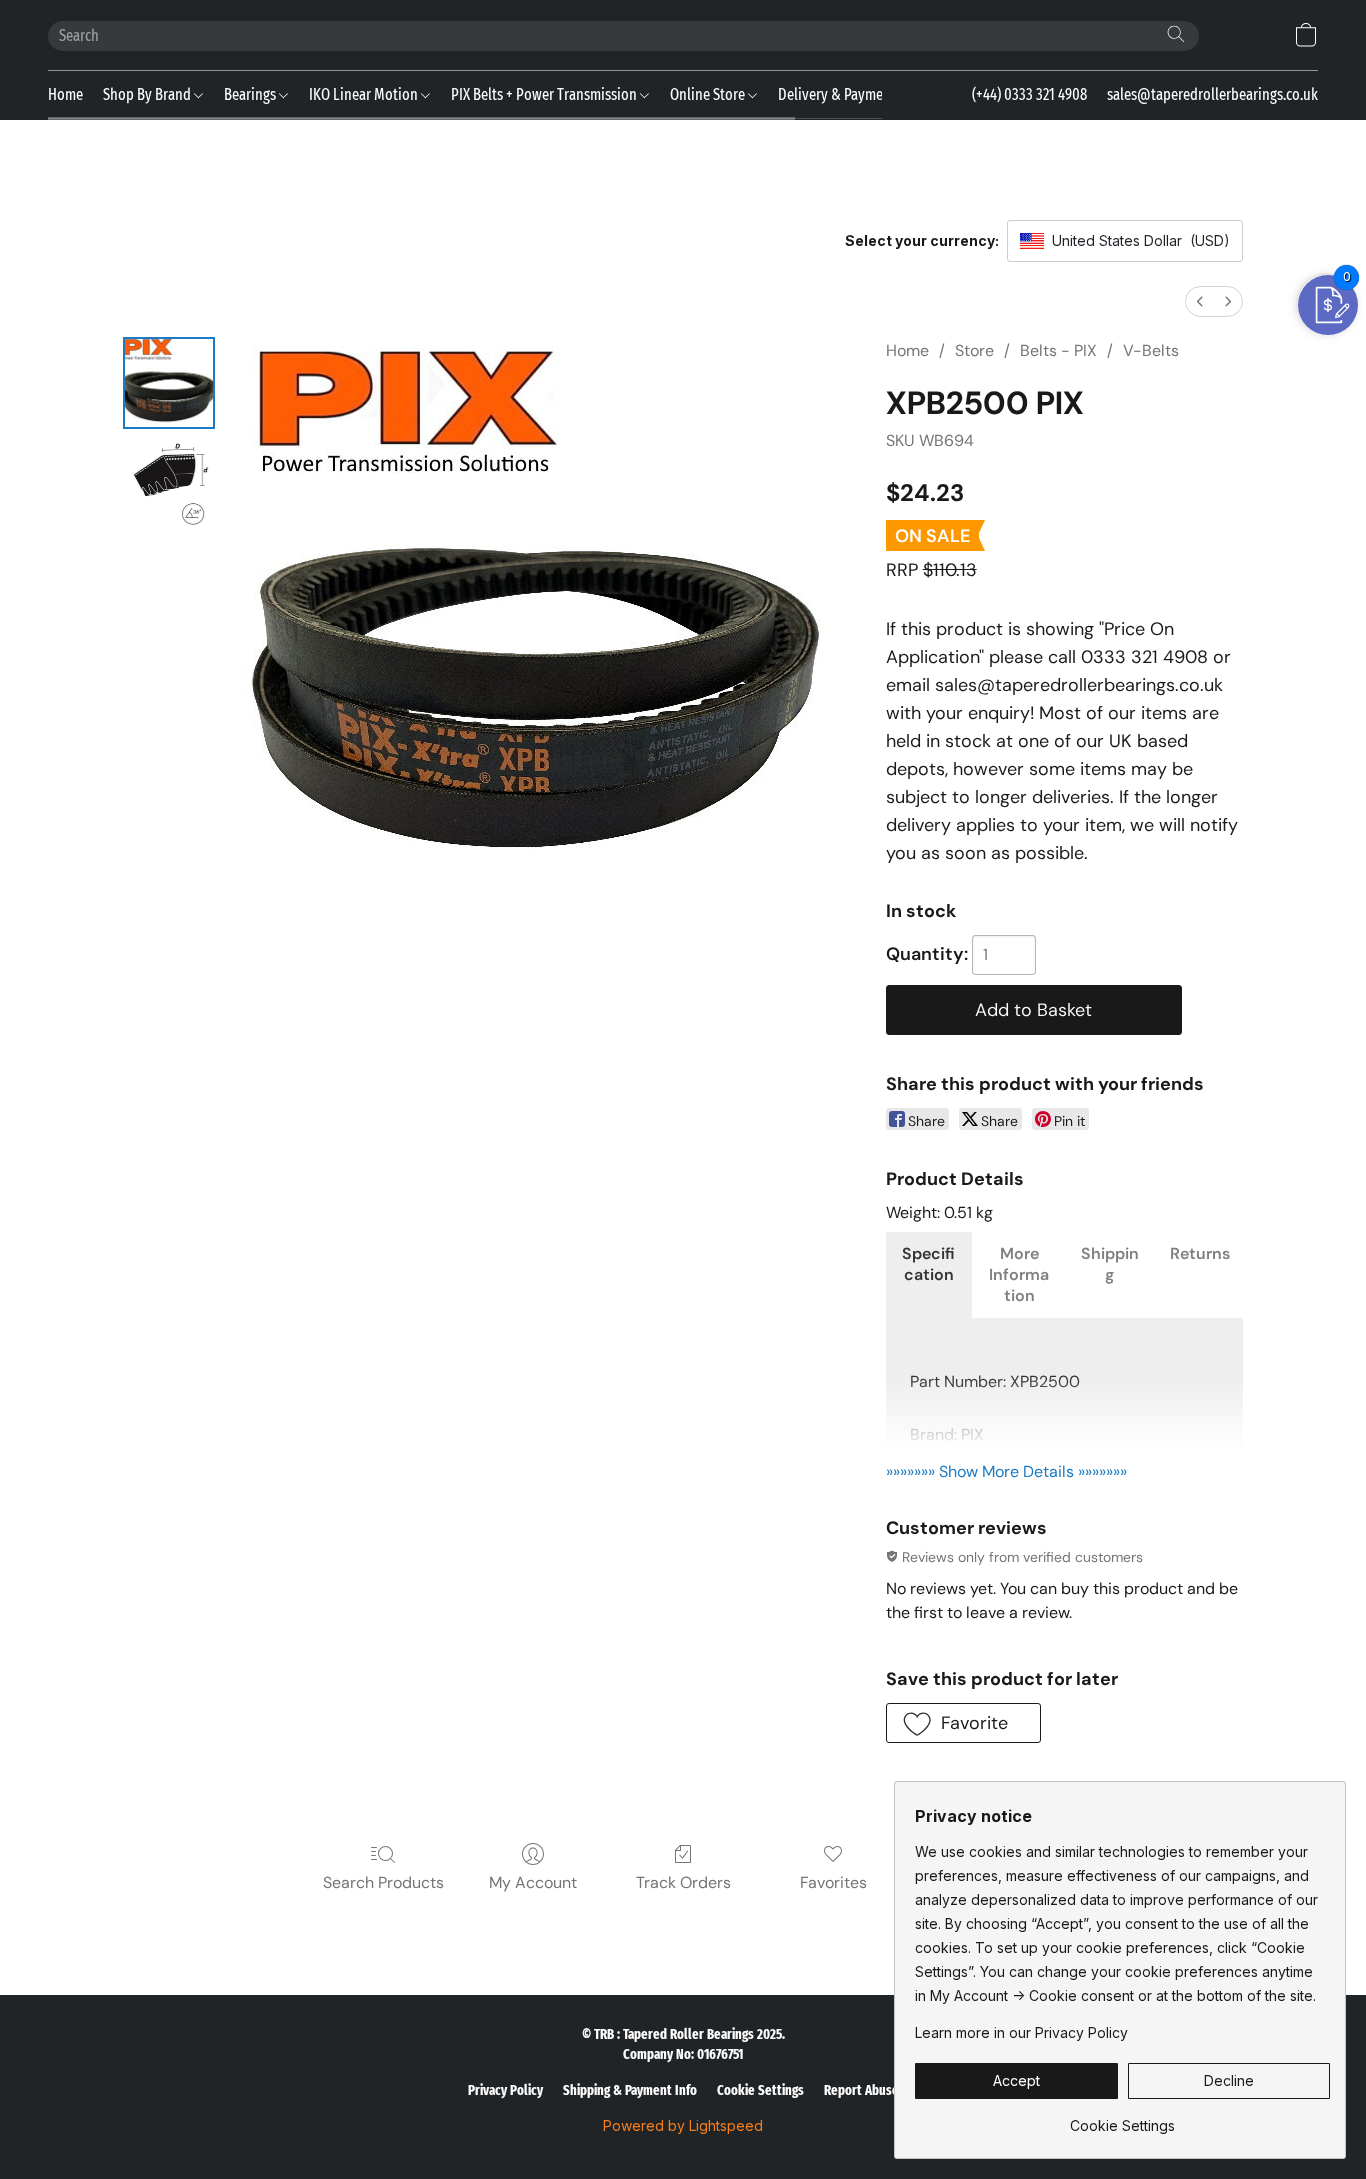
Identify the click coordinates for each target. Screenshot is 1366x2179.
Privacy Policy (505, 2090)
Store (974, 350)
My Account (533, 1882)
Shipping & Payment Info (630, 2090)
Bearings (251, 94)
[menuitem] (1200, 301)
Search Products (383, 1882)
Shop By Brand (148, 94)
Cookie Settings (760, 2090)
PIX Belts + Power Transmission (545, 94)
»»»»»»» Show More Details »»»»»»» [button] (1006, 1471)
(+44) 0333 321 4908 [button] (1029, 94)
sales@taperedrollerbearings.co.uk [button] (1212, 94)
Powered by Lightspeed (683, 2125)
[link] (1122, 2118)
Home (65, 94)
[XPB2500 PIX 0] (169, 383)
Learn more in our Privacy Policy (1021, 2032)
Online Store (709, 94)
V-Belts (1151, 350)
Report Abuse (861, 2090)
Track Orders (683, 1882)
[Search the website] (1176, 34)
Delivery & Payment (837, 94)
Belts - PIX (1058, 350)
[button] (1306, 35)
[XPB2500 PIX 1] (169, 483)
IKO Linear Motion (365, 94)
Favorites (833, 1882)
